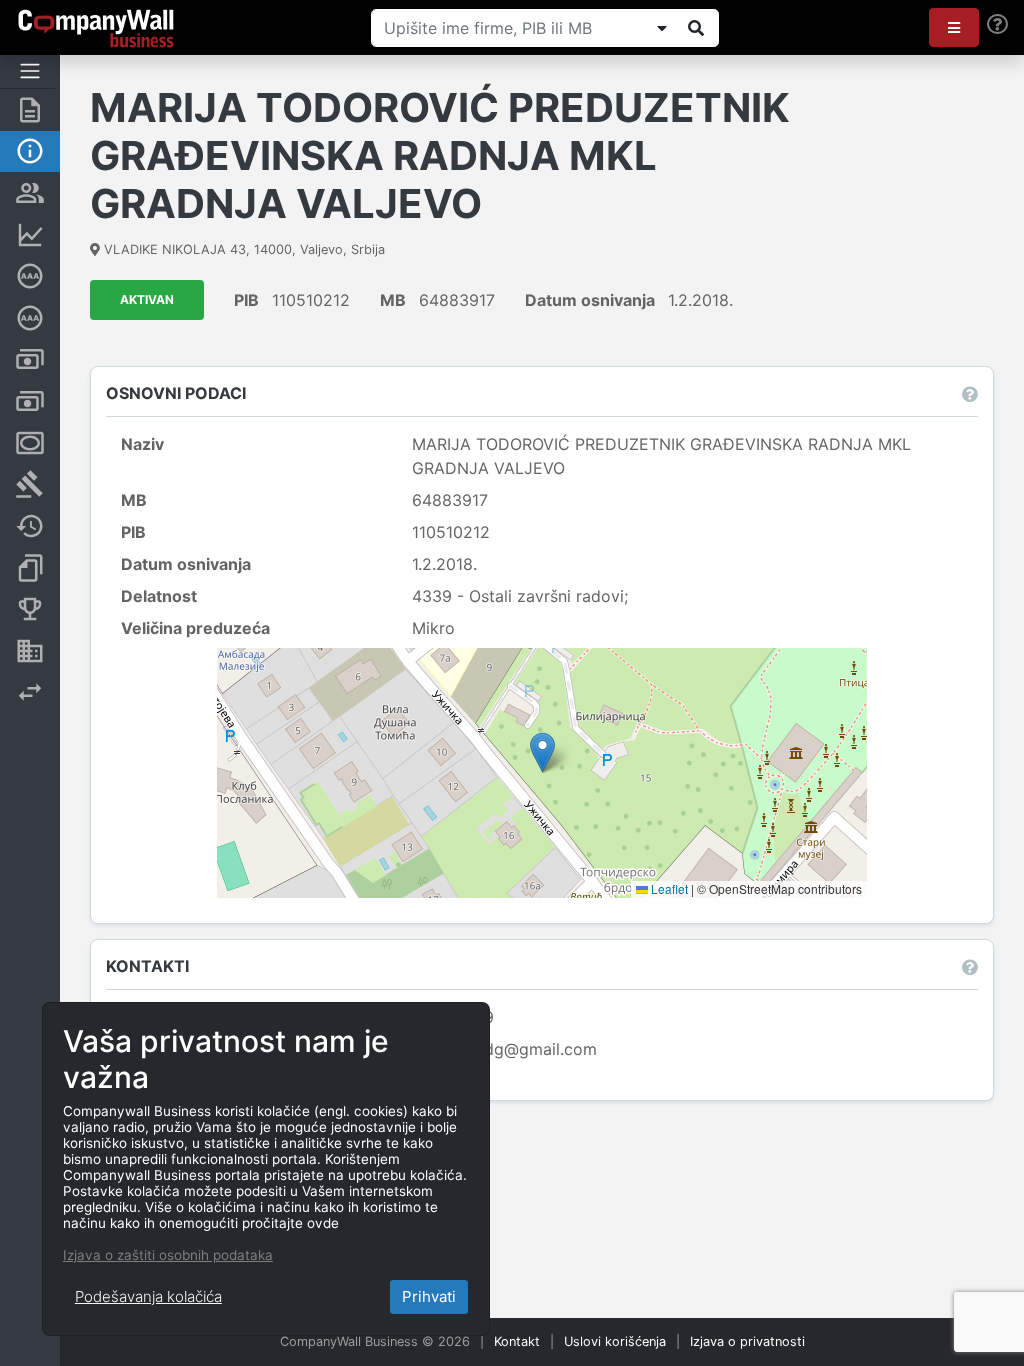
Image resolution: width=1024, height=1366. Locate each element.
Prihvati (429, 1296)
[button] (954, 27)
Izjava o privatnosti (747, 1341)
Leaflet (668, 888)
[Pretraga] (696, 28)
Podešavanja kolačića (148, 1296)
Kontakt (517, 1341)
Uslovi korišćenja (615, 1341)
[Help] (997, 24)
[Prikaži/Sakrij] (662, 28)
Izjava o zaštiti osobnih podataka (168, 1255)
